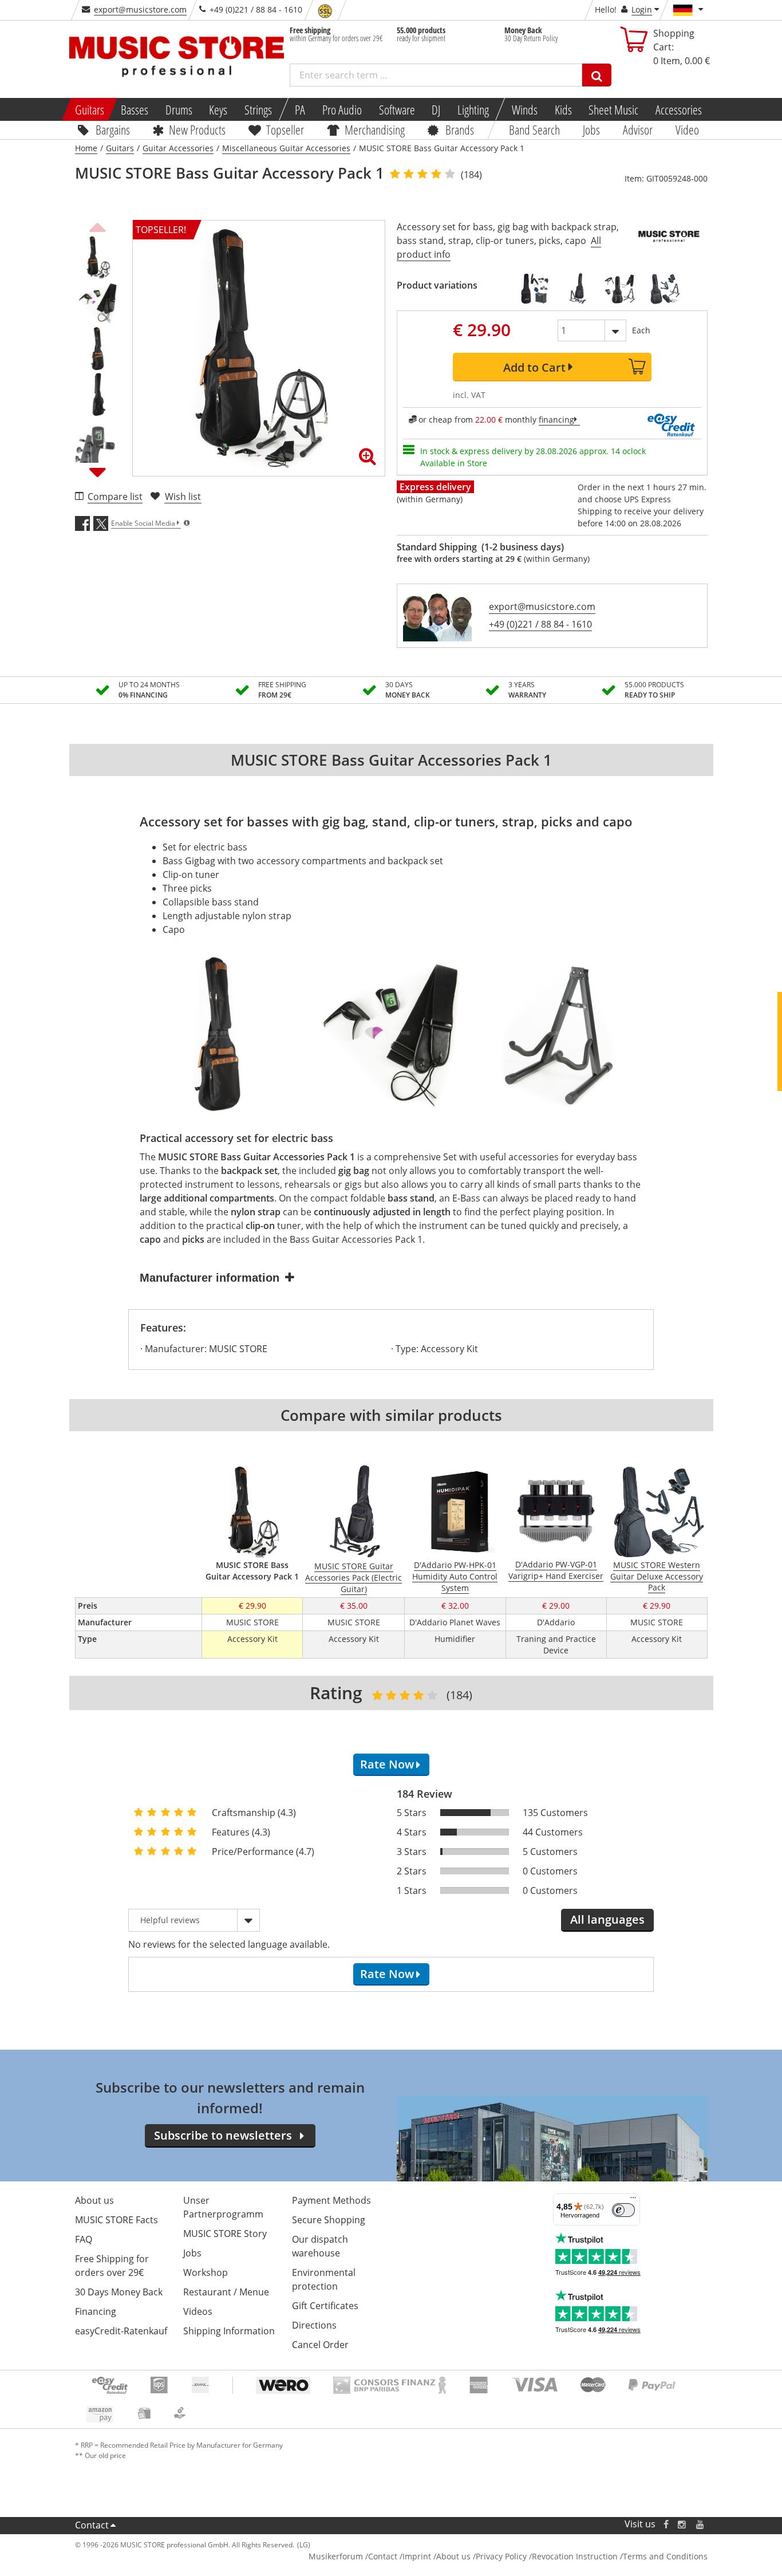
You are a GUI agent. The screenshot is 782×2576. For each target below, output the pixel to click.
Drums (179, 109)
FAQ (84, 2239)
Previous (98, 226)
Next (98, 472)
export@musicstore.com (140, 9)
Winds (525, 109)
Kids (563, 109)
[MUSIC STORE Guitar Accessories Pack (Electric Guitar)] (577, 289)
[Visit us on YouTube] (701, 2524)
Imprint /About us (437, 2556)
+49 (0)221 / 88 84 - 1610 (540, 624)
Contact (92, 2525)
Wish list (183, 497)
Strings (258, 109)
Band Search (534, 129)
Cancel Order (320, 2345)
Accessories (679, 109)
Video (687, 129)
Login (642, 9)
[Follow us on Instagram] (682, 2524)
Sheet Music (613, 109)
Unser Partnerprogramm (223, 2207)
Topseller (285, 129)
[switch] (623, 2210)
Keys (218, 109)
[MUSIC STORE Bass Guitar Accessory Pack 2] (534, 289)
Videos (198, 2311)
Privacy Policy (501, 2556)
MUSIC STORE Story (225, 2234)
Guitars (89, 109)
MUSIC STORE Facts (116, 2220)
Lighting (473, 109)
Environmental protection (324, 2279)
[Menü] (633, 2200)
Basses (135, 109)
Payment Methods (331, 2200)
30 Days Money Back (119, 2292)
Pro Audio (342, 109)
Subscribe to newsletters (223, 2135)
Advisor (638, 129)
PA (300, 109)
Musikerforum (336, 2556)
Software (396, 109)
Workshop (206, 2272)
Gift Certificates (325, 2306)
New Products (197, 129)
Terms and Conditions (665, 2556)
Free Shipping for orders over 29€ (112, 2266)
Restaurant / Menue (226, 2292)
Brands (460, 129)
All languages (607, 1919)
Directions (314, 2325)
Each (641, 330)
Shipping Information (229, 2331)
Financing (96, 2311)
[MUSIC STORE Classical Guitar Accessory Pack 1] (664, 289)
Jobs (591, 129)
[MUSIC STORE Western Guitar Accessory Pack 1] (621, 289)
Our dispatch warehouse (320, 2246)
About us (94, 2200)
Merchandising (375, 129)
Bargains (112, 129)
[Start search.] (597, 75)
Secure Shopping (329, 2220)
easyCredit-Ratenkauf (121, 2331)
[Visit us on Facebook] (666, 2524)
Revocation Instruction (575, 2556)
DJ (436, 109)
